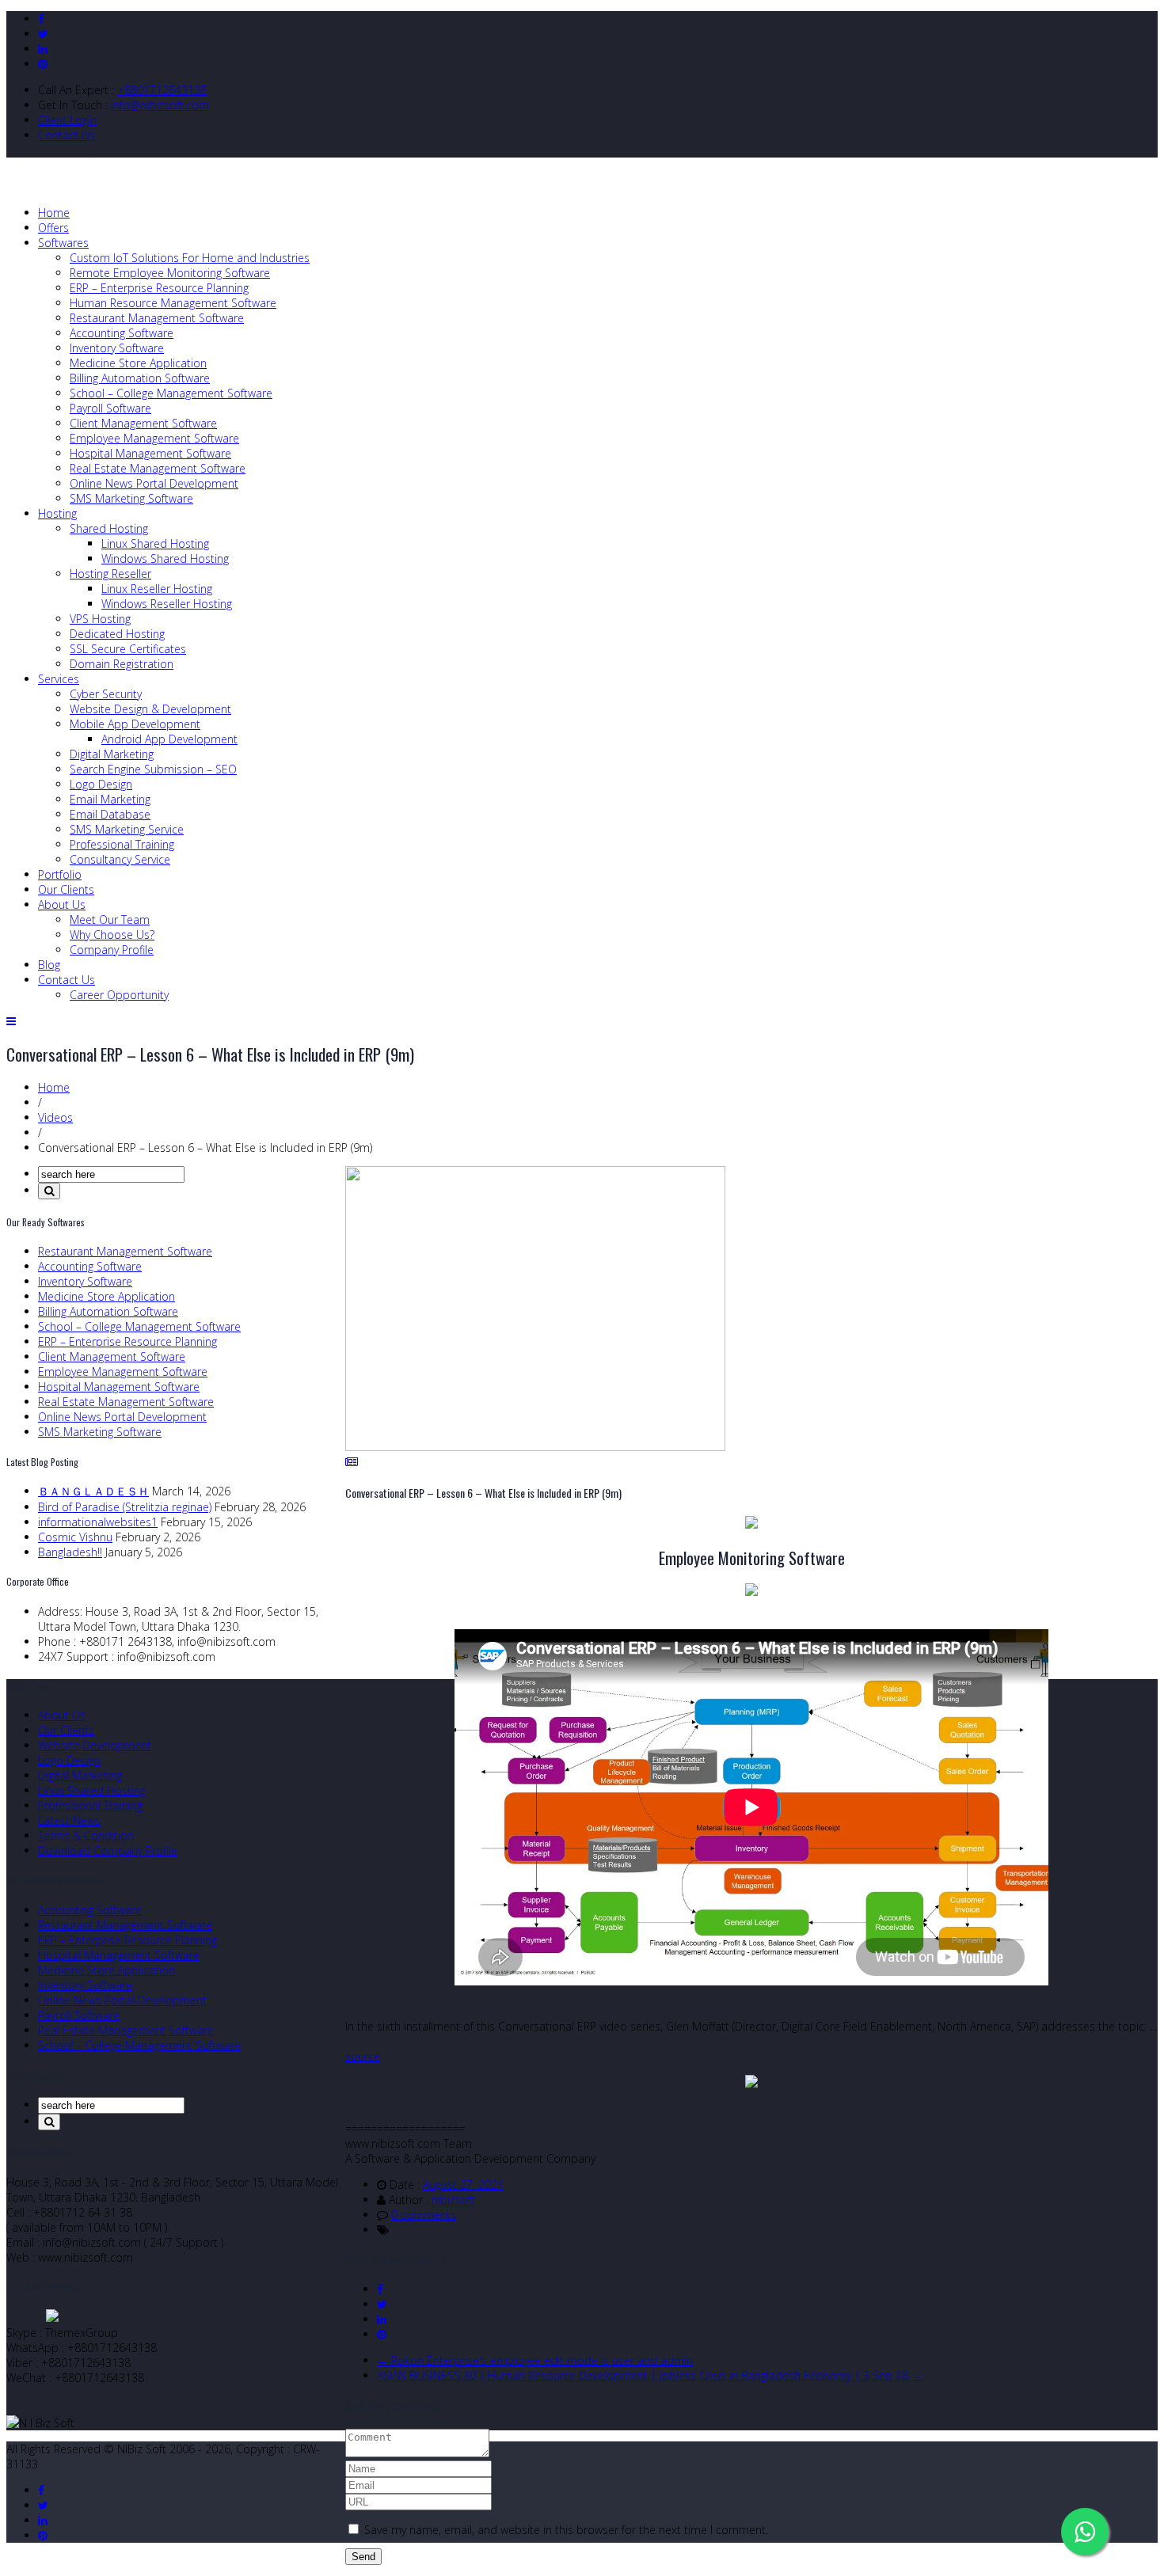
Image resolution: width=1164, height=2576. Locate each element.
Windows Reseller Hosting (167, 604)
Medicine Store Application (138, 363)
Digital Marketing (112, 754)
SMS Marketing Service (127, 829)
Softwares (63, 243)
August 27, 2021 (463, 2185)
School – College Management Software (171, 393)
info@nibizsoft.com (160, 105)
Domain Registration (122, 664)
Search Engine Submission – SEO (153, 769)
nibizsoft (453, 2200)
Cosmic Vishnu (75, 1537)
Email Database (110, 814)
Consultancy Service (120, 859)
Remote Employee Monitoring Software (170, 273)
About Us (62, 904)
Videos (55, 1117)
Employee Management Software (154, 438)
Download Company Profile (108, 1850)
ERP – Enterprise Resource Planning (159, 288)
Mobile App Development (135, 724)
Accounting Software (122, 333)
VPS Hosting (100, 619)
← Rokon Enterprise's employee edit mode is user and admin (535, 2360)
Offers (53, 228)
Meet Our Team (110, 919)
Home (54, 213)
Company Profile (112, 950)
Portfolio (60, 874)
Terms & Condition (86, 1835)
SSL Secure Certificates (128, 649)
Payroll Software (110, 408)
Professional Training (122, 844)
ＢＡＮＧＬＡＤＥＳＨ (93, 1491)
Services (59, 679)
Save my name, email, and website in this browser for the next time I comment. (566, 2530)
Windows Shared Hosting (165, 559)
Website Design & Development (150, 709)
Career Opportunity (119, 995)
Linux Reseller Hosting (157, 589)
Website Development (95, 1745)
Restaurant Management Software (157, 318)
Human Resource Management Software (173, 303)
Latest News (69, 1820)
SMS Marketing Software (131, 498)
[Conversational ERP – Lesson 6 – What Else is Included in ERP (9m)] (535, 1447)
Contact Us (67, 135)
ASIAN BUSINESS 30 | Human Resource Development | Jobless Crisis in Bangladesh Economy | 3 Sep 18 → (650, 2375)
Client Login (67, 120)
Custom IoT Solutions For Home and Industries (190, 258)
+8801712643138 (162, 90)
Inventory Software (117, 348)
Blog (49, 965)
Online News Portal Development (154, 483)
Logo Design (101, 784)
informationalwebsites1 (98, 1522)
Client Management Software (143, 423)
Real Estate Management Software (158, 468)
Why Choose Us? (112, 935)
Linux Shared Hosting (155, 543)
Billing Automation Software (140, 378)
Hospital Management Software (150, 453)
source (363, 2056)
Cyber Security (106, 694)
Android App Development (169, 739)
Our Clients (66, 889)
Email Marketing (110, 799)
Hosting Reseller (110, 574)
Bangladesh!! (70, 1552)
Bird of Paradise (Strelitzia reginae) (125, 1507)
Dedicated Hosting (117, 634)
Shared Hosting (109, 528)
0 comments (424, 2215)
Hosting (57, 513)
